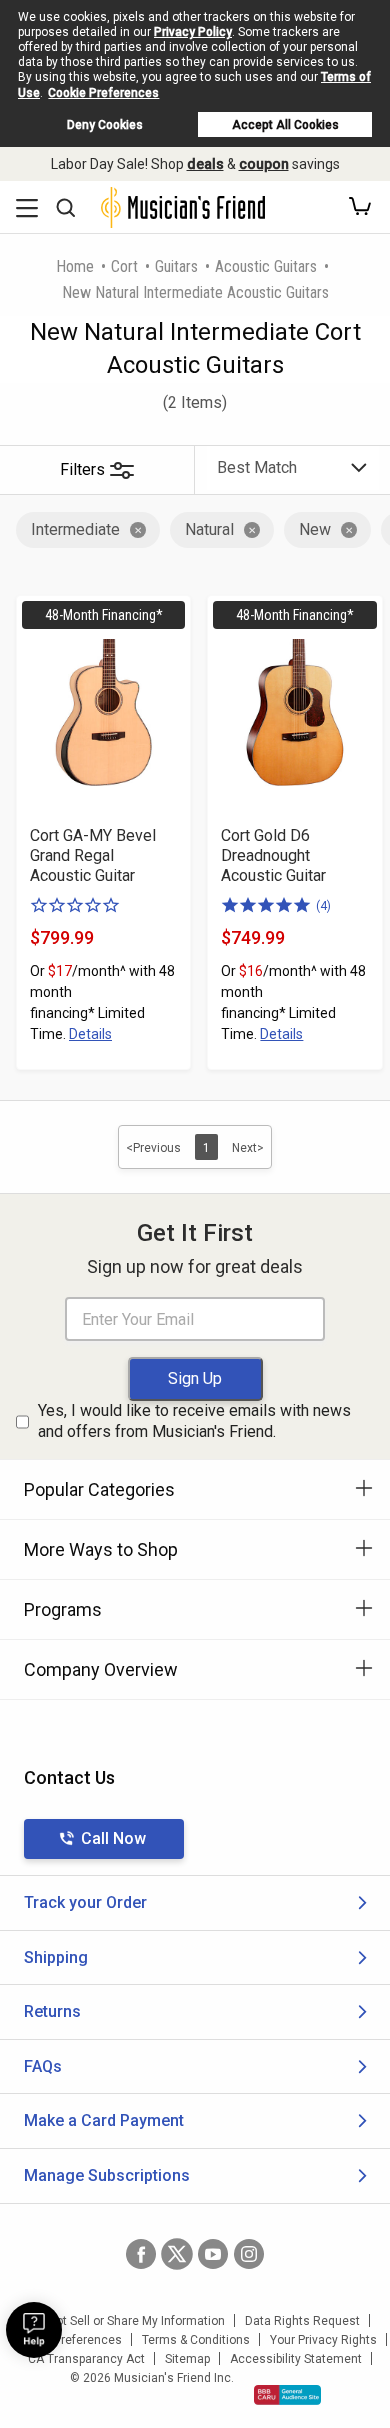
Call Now (113, 1838)
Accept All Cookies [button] (285, 125)
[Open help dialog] (34, 2330)
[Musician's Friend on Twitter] (177, 2254)
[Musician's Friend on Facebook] (141, 2254)
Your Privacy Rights (323, 2340)
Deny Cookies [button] (105, 125)
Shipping (56, 1957)
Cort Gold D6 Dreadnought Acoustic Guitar (273, 855)
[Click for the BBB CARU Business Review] (287, 2395)
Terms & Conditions (196, 2340)
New (315, 529)
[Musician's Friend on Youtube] (213, 2254)
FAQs (43, 2066)
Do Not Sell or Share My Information (127, 2321)
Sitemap (187, 2359)
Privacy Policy (193, 32)
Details (90, 1034)
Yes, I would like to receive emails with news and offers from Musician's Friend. (194, 1421)
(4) (323, 906)
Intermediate (75, 529)
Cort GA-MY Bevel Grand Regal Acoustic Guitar (93, 855)
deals (205, 164)
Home (75, 266)
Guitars (176, 266)
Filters (82, 469)
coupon (264, 164)
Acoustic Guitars (266, 266)
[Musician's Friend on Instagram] (249, 2254)
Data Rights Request (302, 2321)
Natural (209, 529)
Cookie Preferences (103, 93)
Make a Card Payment (104, 2120)
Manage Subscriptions (107, 2175)
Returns (52, 2011)
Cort (124, 266)
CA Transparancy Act (86, 2359)
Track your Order (85, 1902)
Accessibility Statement (296, 2359)
